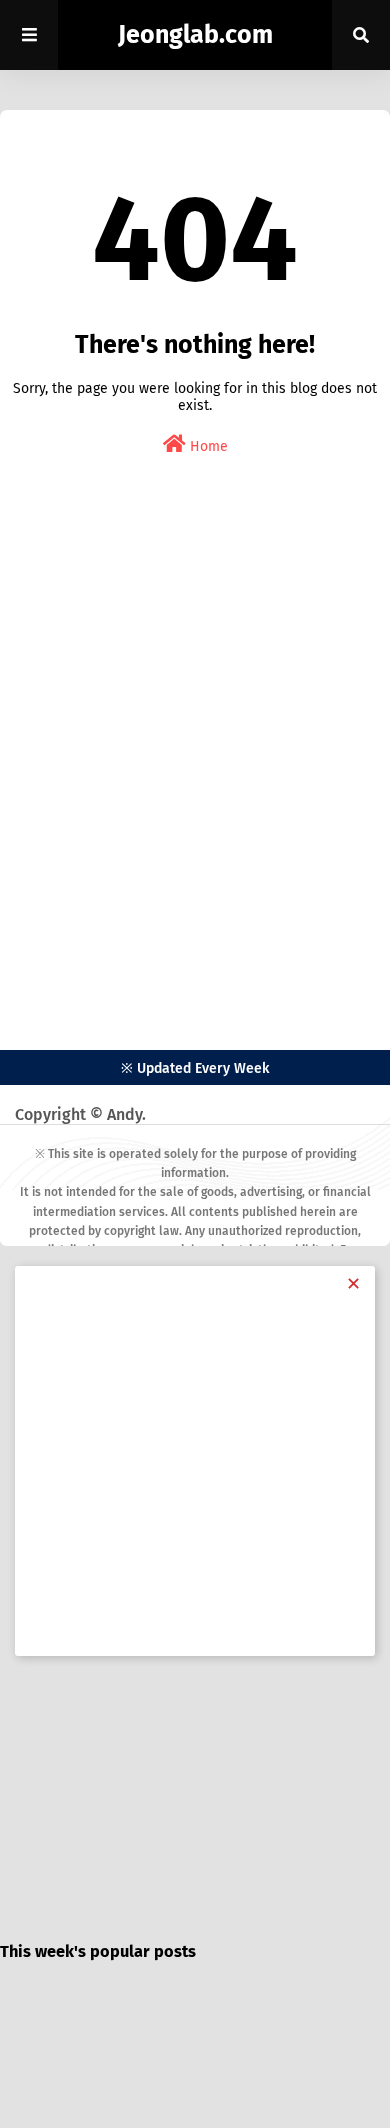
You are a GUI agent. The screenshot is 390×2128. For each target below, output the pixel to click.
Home (207, 446)
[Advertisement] (195, 771)
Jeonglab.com (195, 35)
